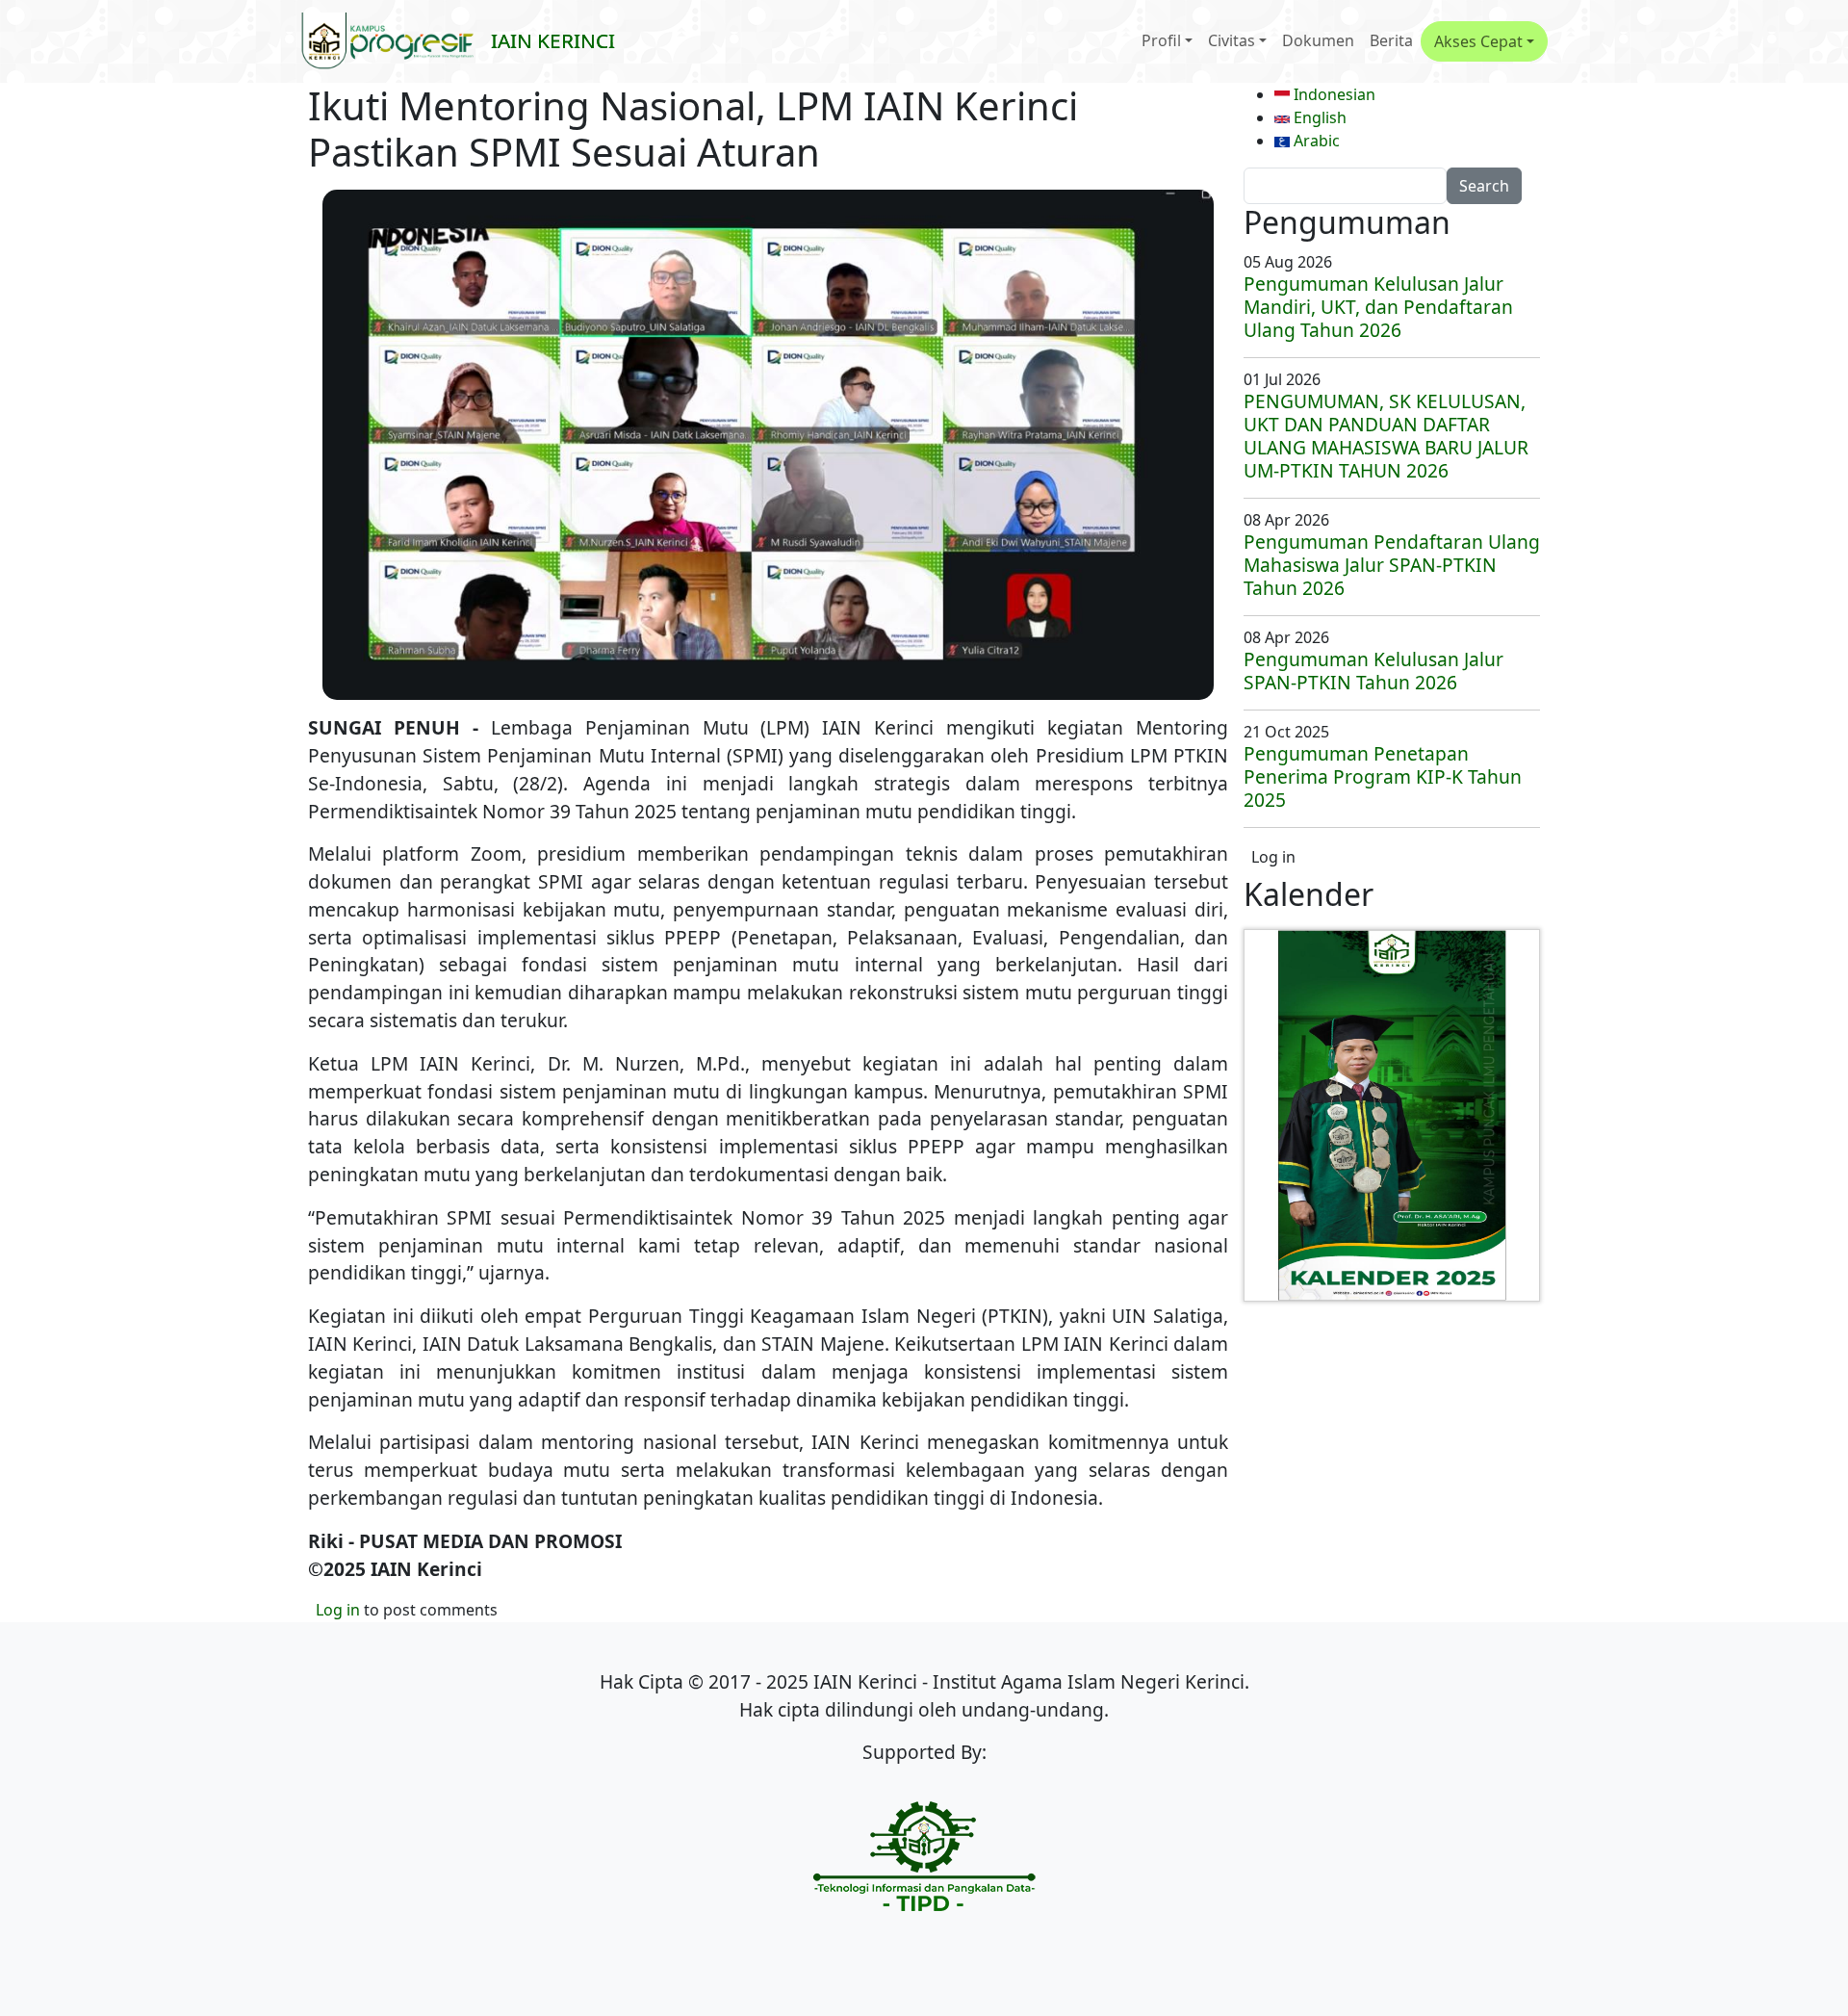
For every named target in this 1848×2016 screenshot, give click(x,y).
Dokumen (1318, 40)
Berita (1391, 40)
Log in (338, 1610)
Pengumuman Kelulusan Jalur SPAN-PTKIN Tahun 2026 (1373, 671)
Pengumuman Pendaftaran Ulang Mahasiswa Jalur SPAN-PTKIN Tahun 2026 (1392, 565)
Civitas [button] (1232, 40)
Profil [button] (1161, 40)
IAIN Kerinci (553, 40)
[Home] (396, 41)
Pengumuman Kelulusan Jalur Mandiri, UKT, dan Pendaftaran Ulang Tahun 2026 (1378, 307)
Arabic (1315, 141)
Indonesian (1333, 94)
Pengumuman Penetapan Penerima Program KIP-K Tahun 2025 (1383, 776)
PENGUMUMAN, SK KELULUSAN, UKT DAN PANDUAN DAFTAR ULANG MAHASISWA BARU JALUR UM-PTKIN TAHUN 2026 (1386, 436)
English (1318, 117)
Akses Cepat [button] (1478, 41)
